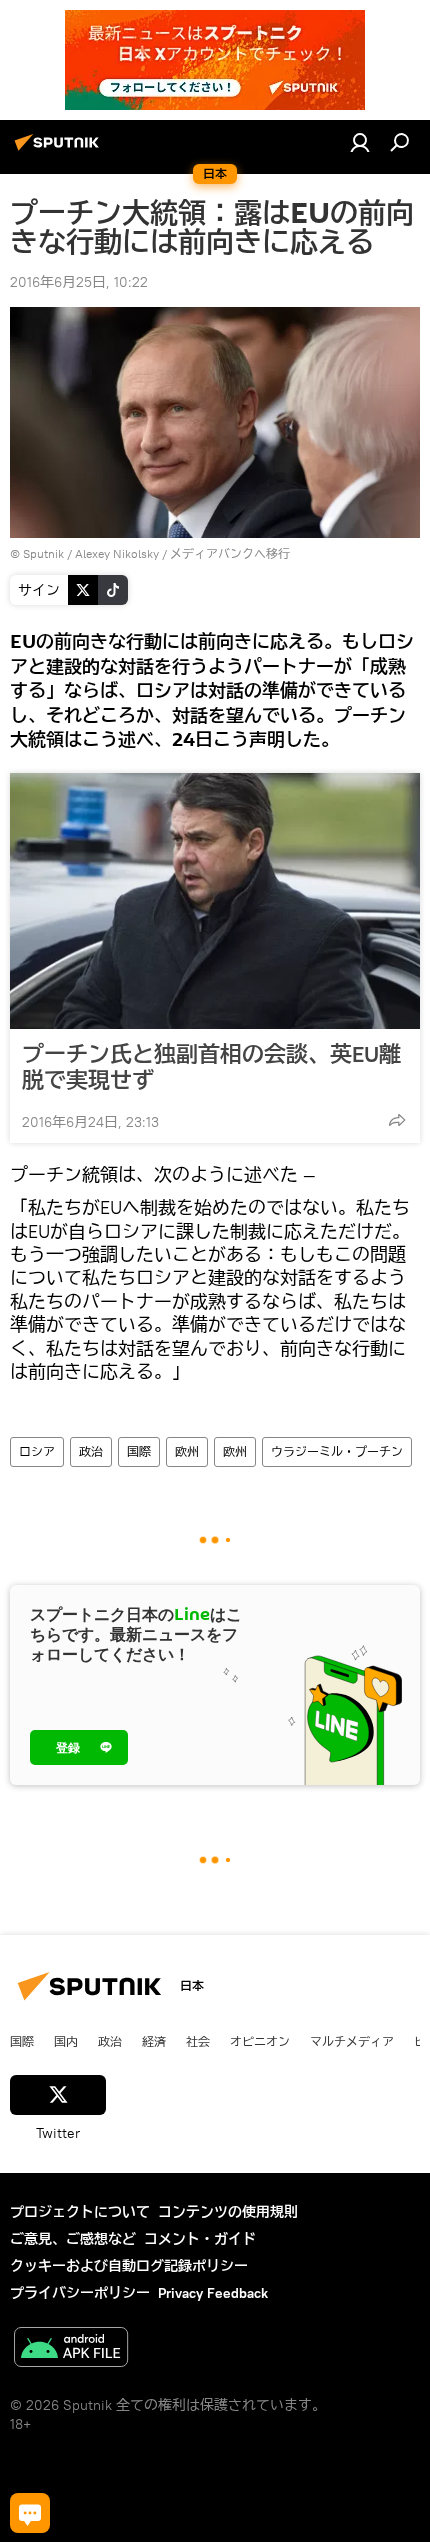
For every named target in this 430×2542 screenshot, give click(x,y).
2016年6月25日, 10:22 (79, 282)
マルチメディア (352, 2041)
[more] (397, 1120)
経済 (154, 2041)
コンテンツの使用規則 (228, 2212)
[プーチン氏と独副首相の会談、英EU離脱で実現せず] (215, 901)
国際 (139, 1451)
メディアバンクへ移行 (230, 553)
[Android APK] (71, 2349)
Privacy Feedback (213, 2293)
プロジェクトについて (80, 2212)
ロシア (37, 1451)
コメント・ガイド (200, 2239)
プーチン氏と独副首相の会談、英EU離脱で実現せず (211, 1067)
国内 (66, 2041)
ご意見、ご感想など (73, 2239)
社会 (198, 2041)
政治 (91, 1451)
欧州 (187, 1451)
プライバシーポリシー (80, 2293)
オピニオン (260, 2041)
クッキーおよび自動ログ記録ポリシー (129, 2266)
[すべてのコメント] (30, 2513)
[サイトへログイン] (360, 142)
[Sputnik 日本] (60, 150)
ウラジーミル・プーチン (337, 1451)
